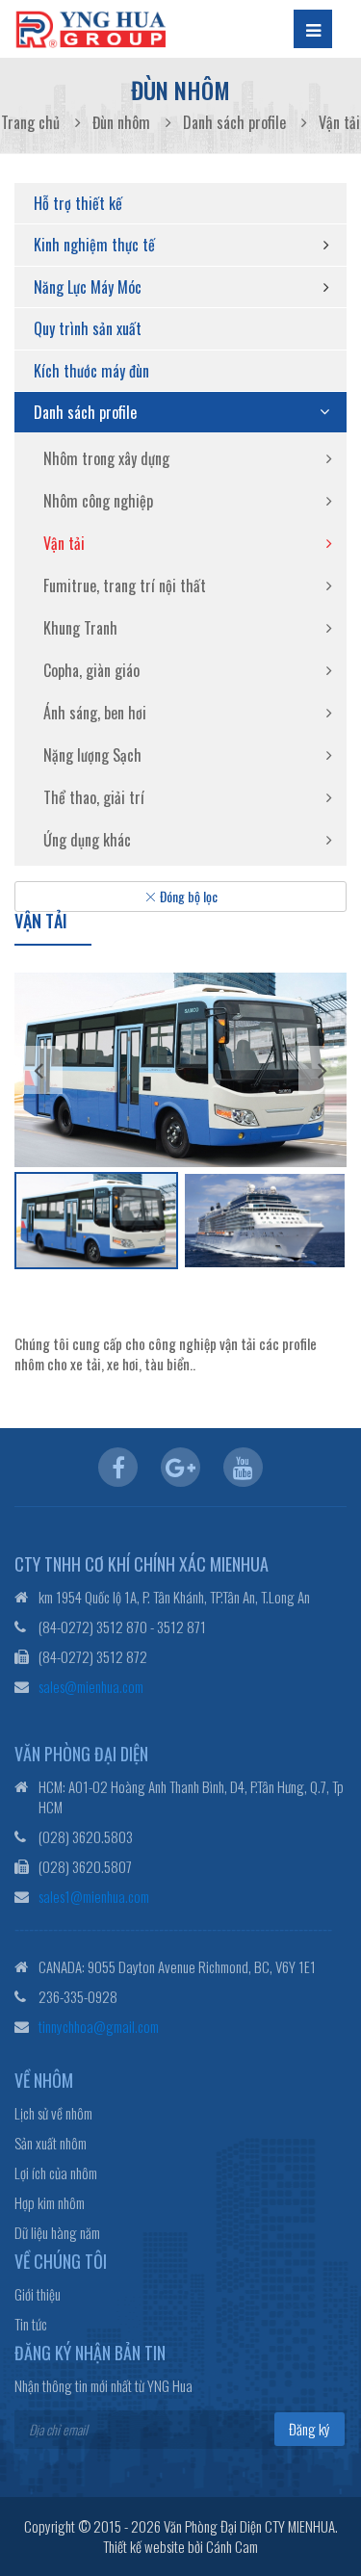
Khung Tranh (80, 628)
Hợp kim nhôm (50, 2203)
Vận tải (64, 543)
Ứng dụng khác (87, 840)
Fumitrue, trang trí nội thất (125, 585)
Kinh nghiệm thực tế (94, 245)
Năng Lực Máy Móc (88, 287)
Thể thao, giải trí (94, 797)
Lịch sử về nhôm (53, 2113)
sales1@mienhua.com (94, 1896)
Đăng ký (309, 2429)
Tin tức (31, 2324)
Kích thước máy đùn (91, 371)
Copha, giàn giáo (91, 670)
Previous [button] (39, 1070)
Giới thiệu (38, 2294)
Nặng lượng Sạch (92, 755)
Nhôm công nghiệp (98, 501)
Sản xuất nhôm (51, 2143)
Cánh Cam (232, 2546)
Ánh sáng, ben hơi (95, 713)
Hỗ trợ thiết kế (78, 203)
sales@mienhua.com (91, 1686)
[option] (180, 1069)
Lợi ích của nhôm (56, 2173)
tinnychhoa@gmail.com (99, 2026)
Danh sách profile (85, 412)
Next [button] (322, 1070)
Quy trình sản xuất (88, 328)
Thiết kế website (144, 2546)
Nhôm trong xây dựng (106, 458)
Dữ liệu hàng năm (57, 2233)
